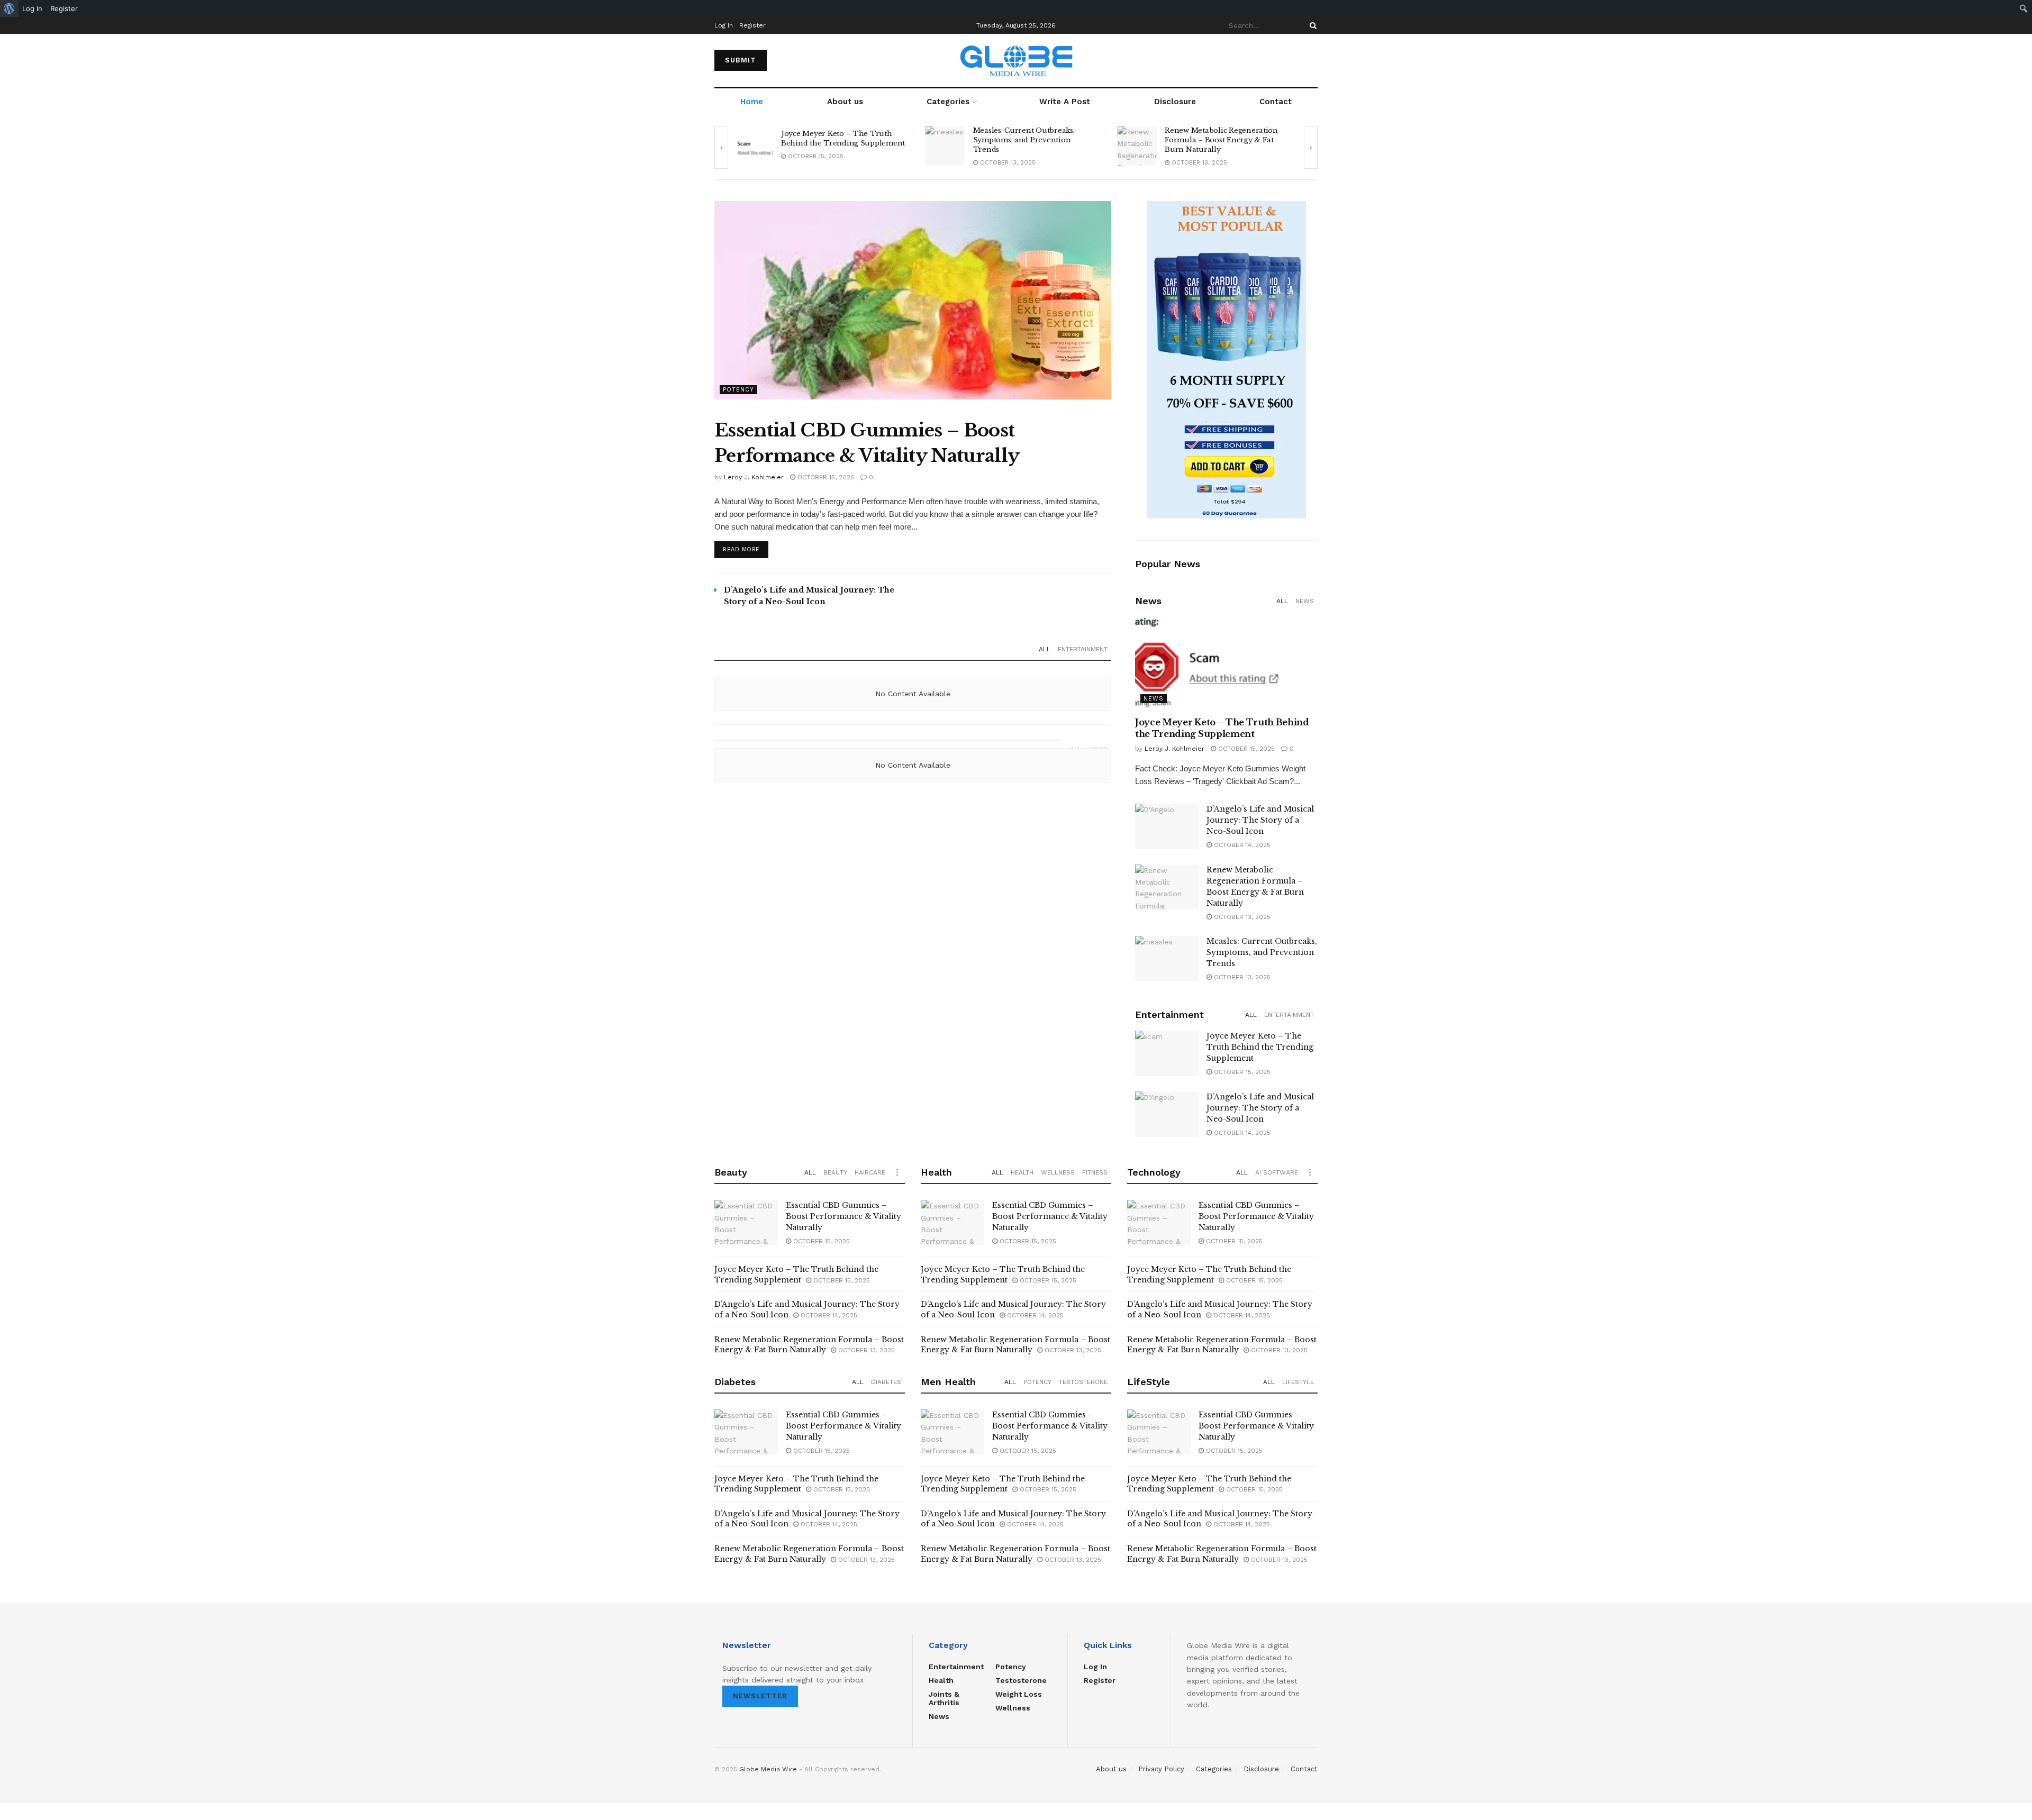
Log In (724, 25)
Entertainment (1083, 649)
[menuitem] (9, 8)
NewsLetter (760, 1696)
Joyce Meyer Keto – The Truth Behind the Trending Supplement (1260, 1047)
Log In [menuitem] (32, 8)
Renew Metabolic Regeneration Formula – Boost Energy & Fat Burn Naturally (1030, 140)
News (1305, 601)
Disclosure (1175, 102)
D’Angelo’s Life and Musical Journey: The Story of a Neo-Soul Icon (1260, 820)
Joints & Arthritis (944, 1698)
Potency (738, 390)
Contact (1276, 102)
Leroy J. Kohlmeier (754, 477)
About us (845, 102)
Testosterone (1083, 1382)
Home (752, 102)
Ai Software (1277, 1172)
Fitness (1095, 1172)
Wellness (1058, 1172)
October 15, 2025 (825, 477)
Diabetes (886, 1382)
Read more (741, 549)
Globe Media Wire (768, 1769)
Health (1022, 1172)
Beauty (835, 1172)
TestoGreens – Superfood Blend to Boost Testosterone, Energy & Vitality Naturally (1223, 140)
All (1045, 649)
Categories (948, 102)
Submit (741, 60)
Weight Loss (1019, 1694)
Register (752, 25)
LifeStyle (1298, 1382)
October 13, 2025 (815, 163)
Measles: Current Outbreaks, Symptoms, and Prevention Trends (832, 140)
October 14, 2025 (1241, 845)
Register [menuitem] (64, 8)
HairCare (870, 1172)
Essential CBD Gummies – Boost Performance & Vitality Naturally (843, 1216)
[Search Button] (1311, 25)
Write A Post (1065, 102)
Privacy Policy (1161, 1769)
